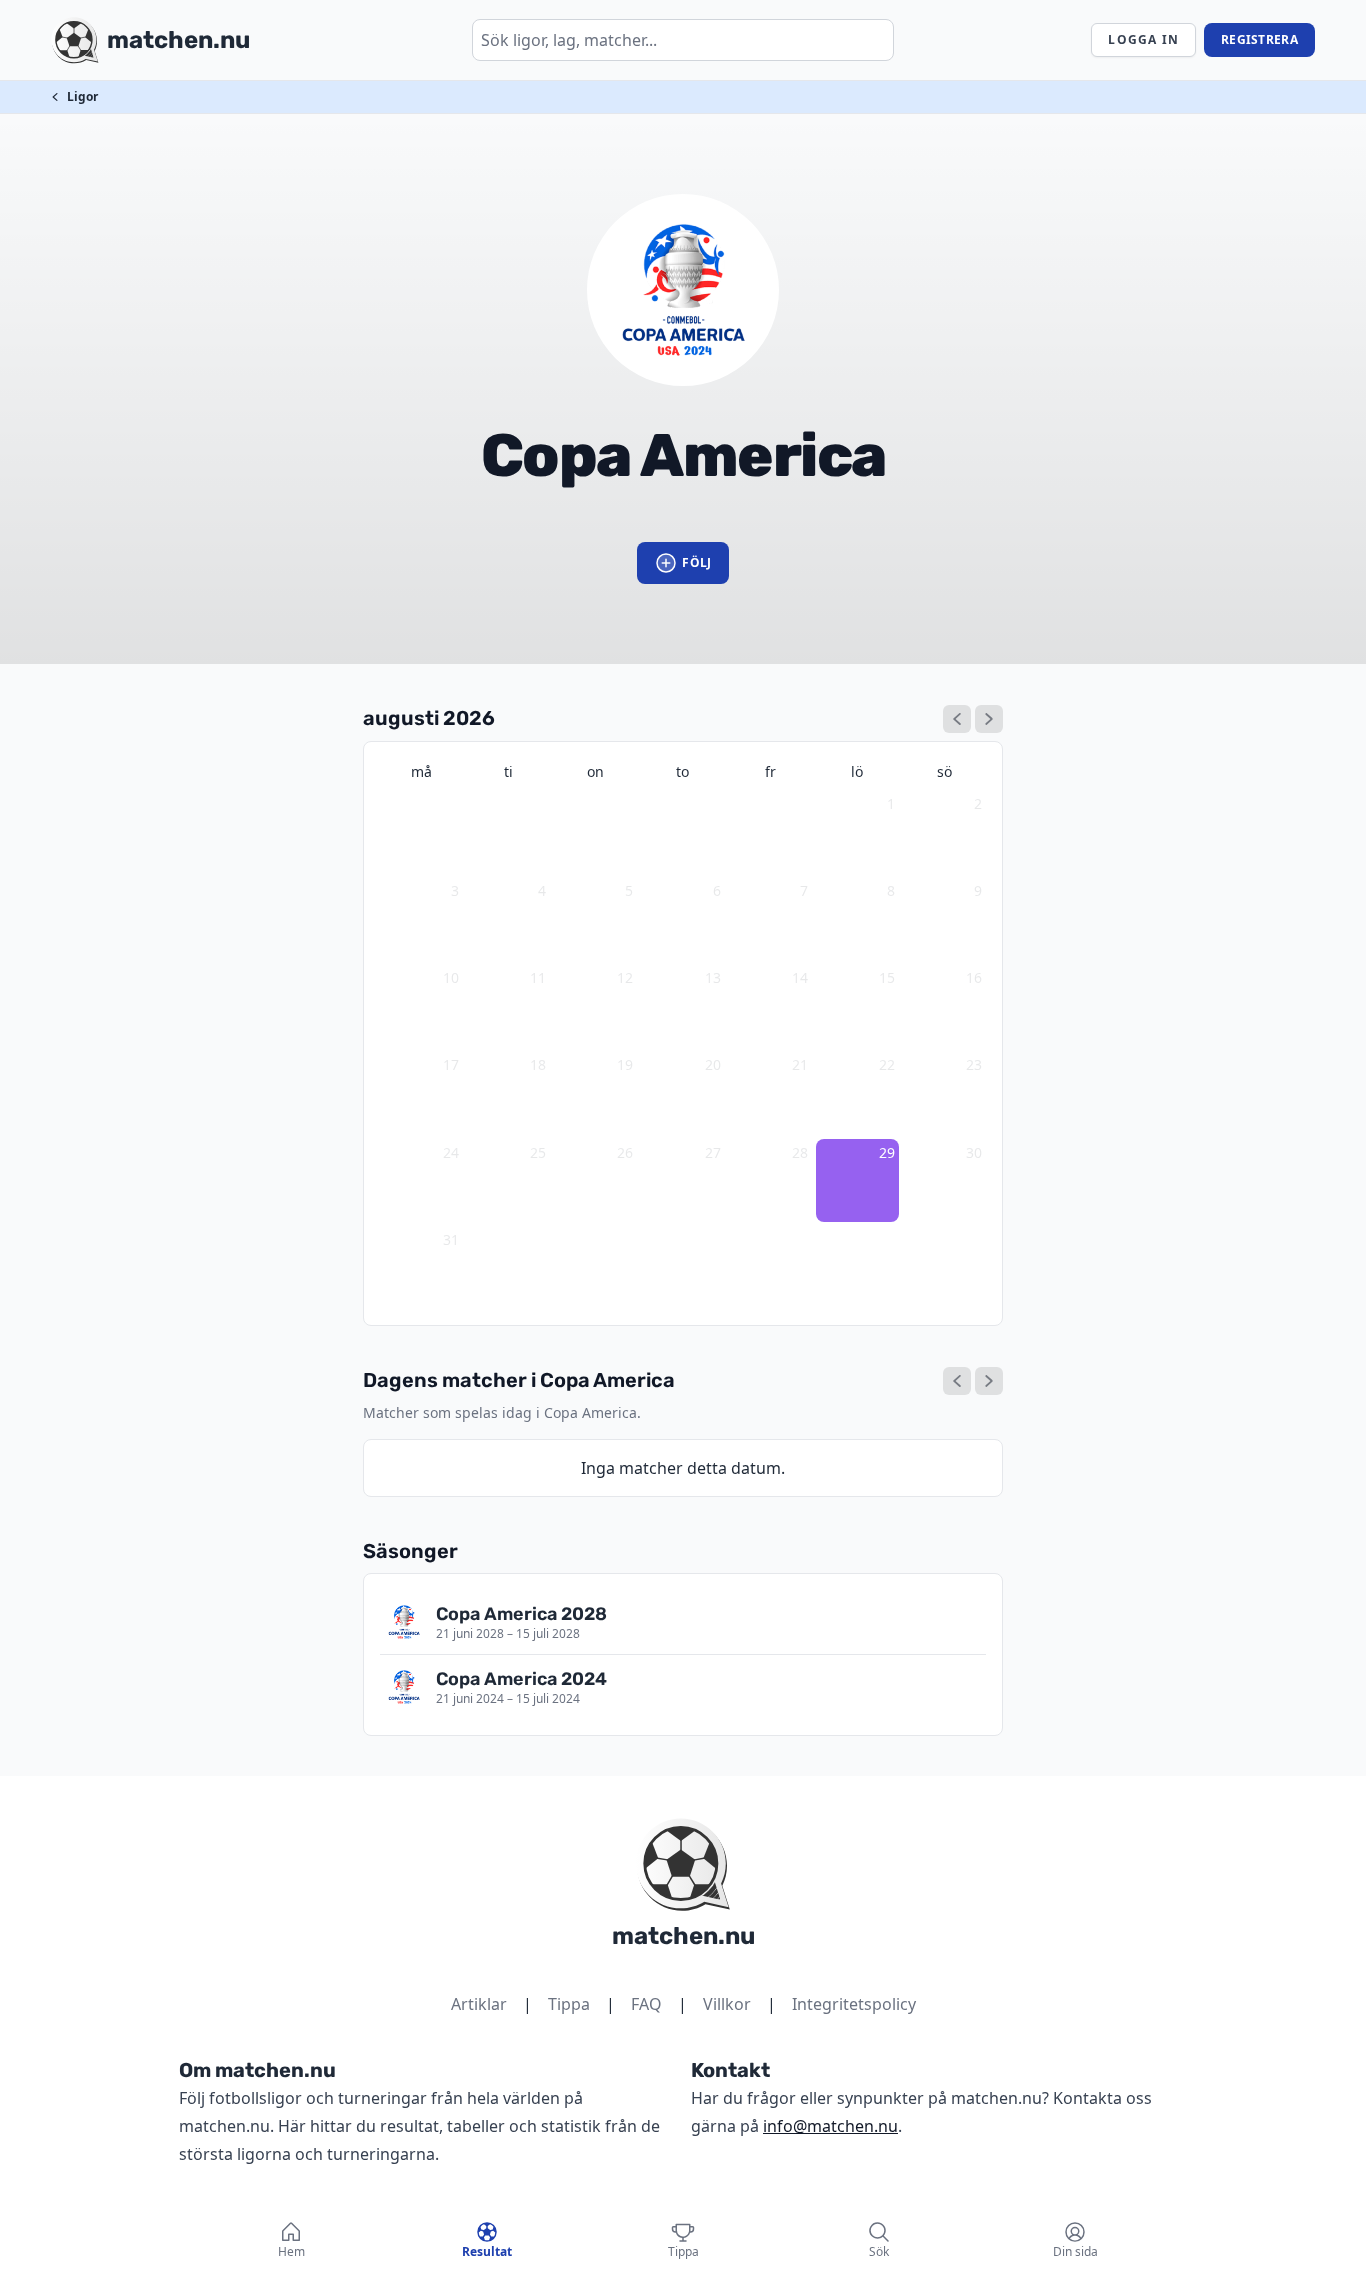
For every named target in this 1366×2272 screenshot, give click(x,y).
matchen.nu (683, 1936)
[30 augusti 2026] (989, 1381)
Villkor (727, 2004)
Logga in (1143, 39)
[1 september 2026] (989, 719)
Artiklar (479, 2004)
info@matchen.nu (830, 2126)
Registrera (1259, 39)
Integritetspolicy (854, 2004)
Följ (696, 562)
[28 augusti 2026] (957, 1381)
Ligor (82, 96)
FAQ (646, 2004)
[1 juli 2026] (957, 719)
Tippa (569, 2004)
